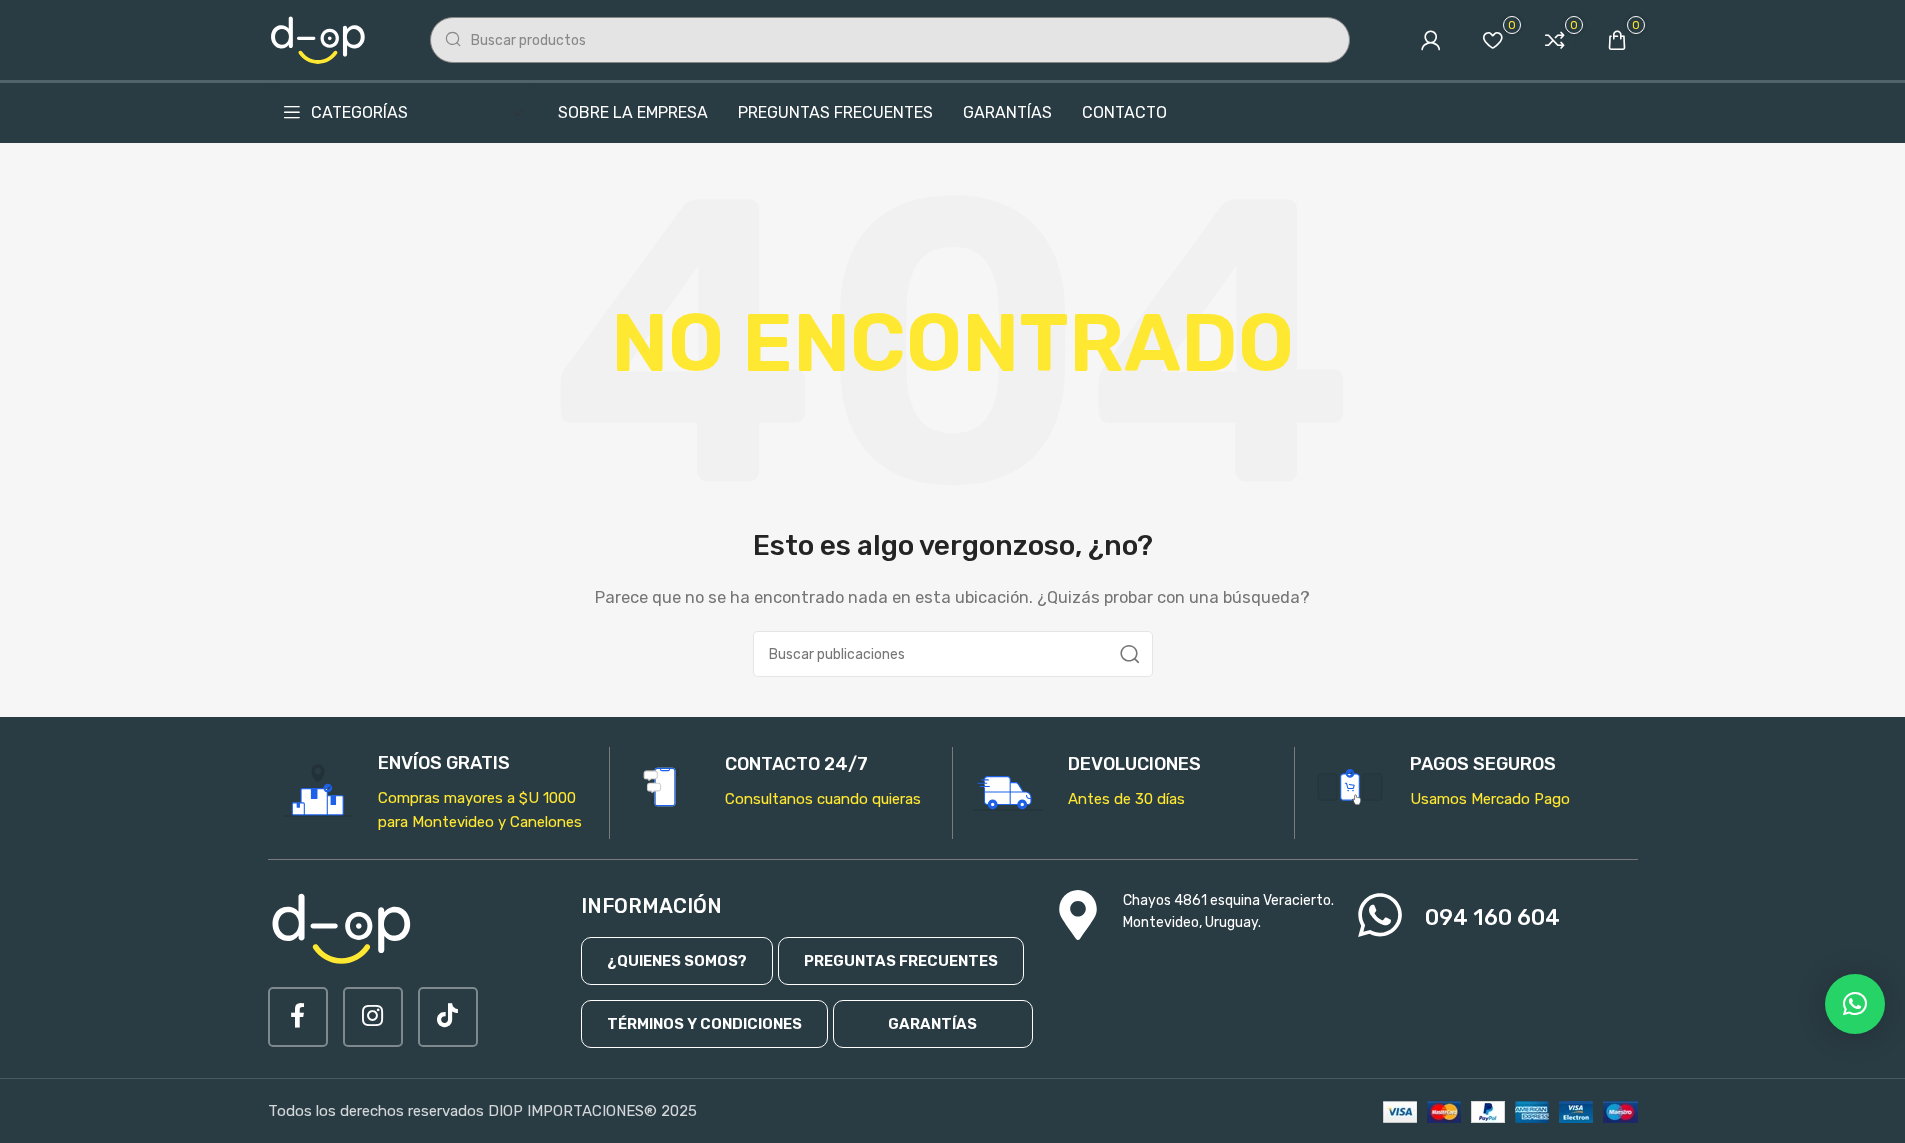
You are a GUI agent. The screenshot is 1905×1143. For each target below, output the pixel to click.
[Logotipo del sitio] (319, 39)
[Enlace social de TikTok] (448, 1017)
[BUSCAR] (1130, 654)
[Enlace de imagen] (343, 927)
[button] (1855, 1004)
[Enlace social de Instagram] (373, 1017)
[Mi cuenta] (1431, 40)
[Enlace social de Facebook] (298, 1017)
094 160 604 (1492, 917)
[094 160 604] (1380, 915)
